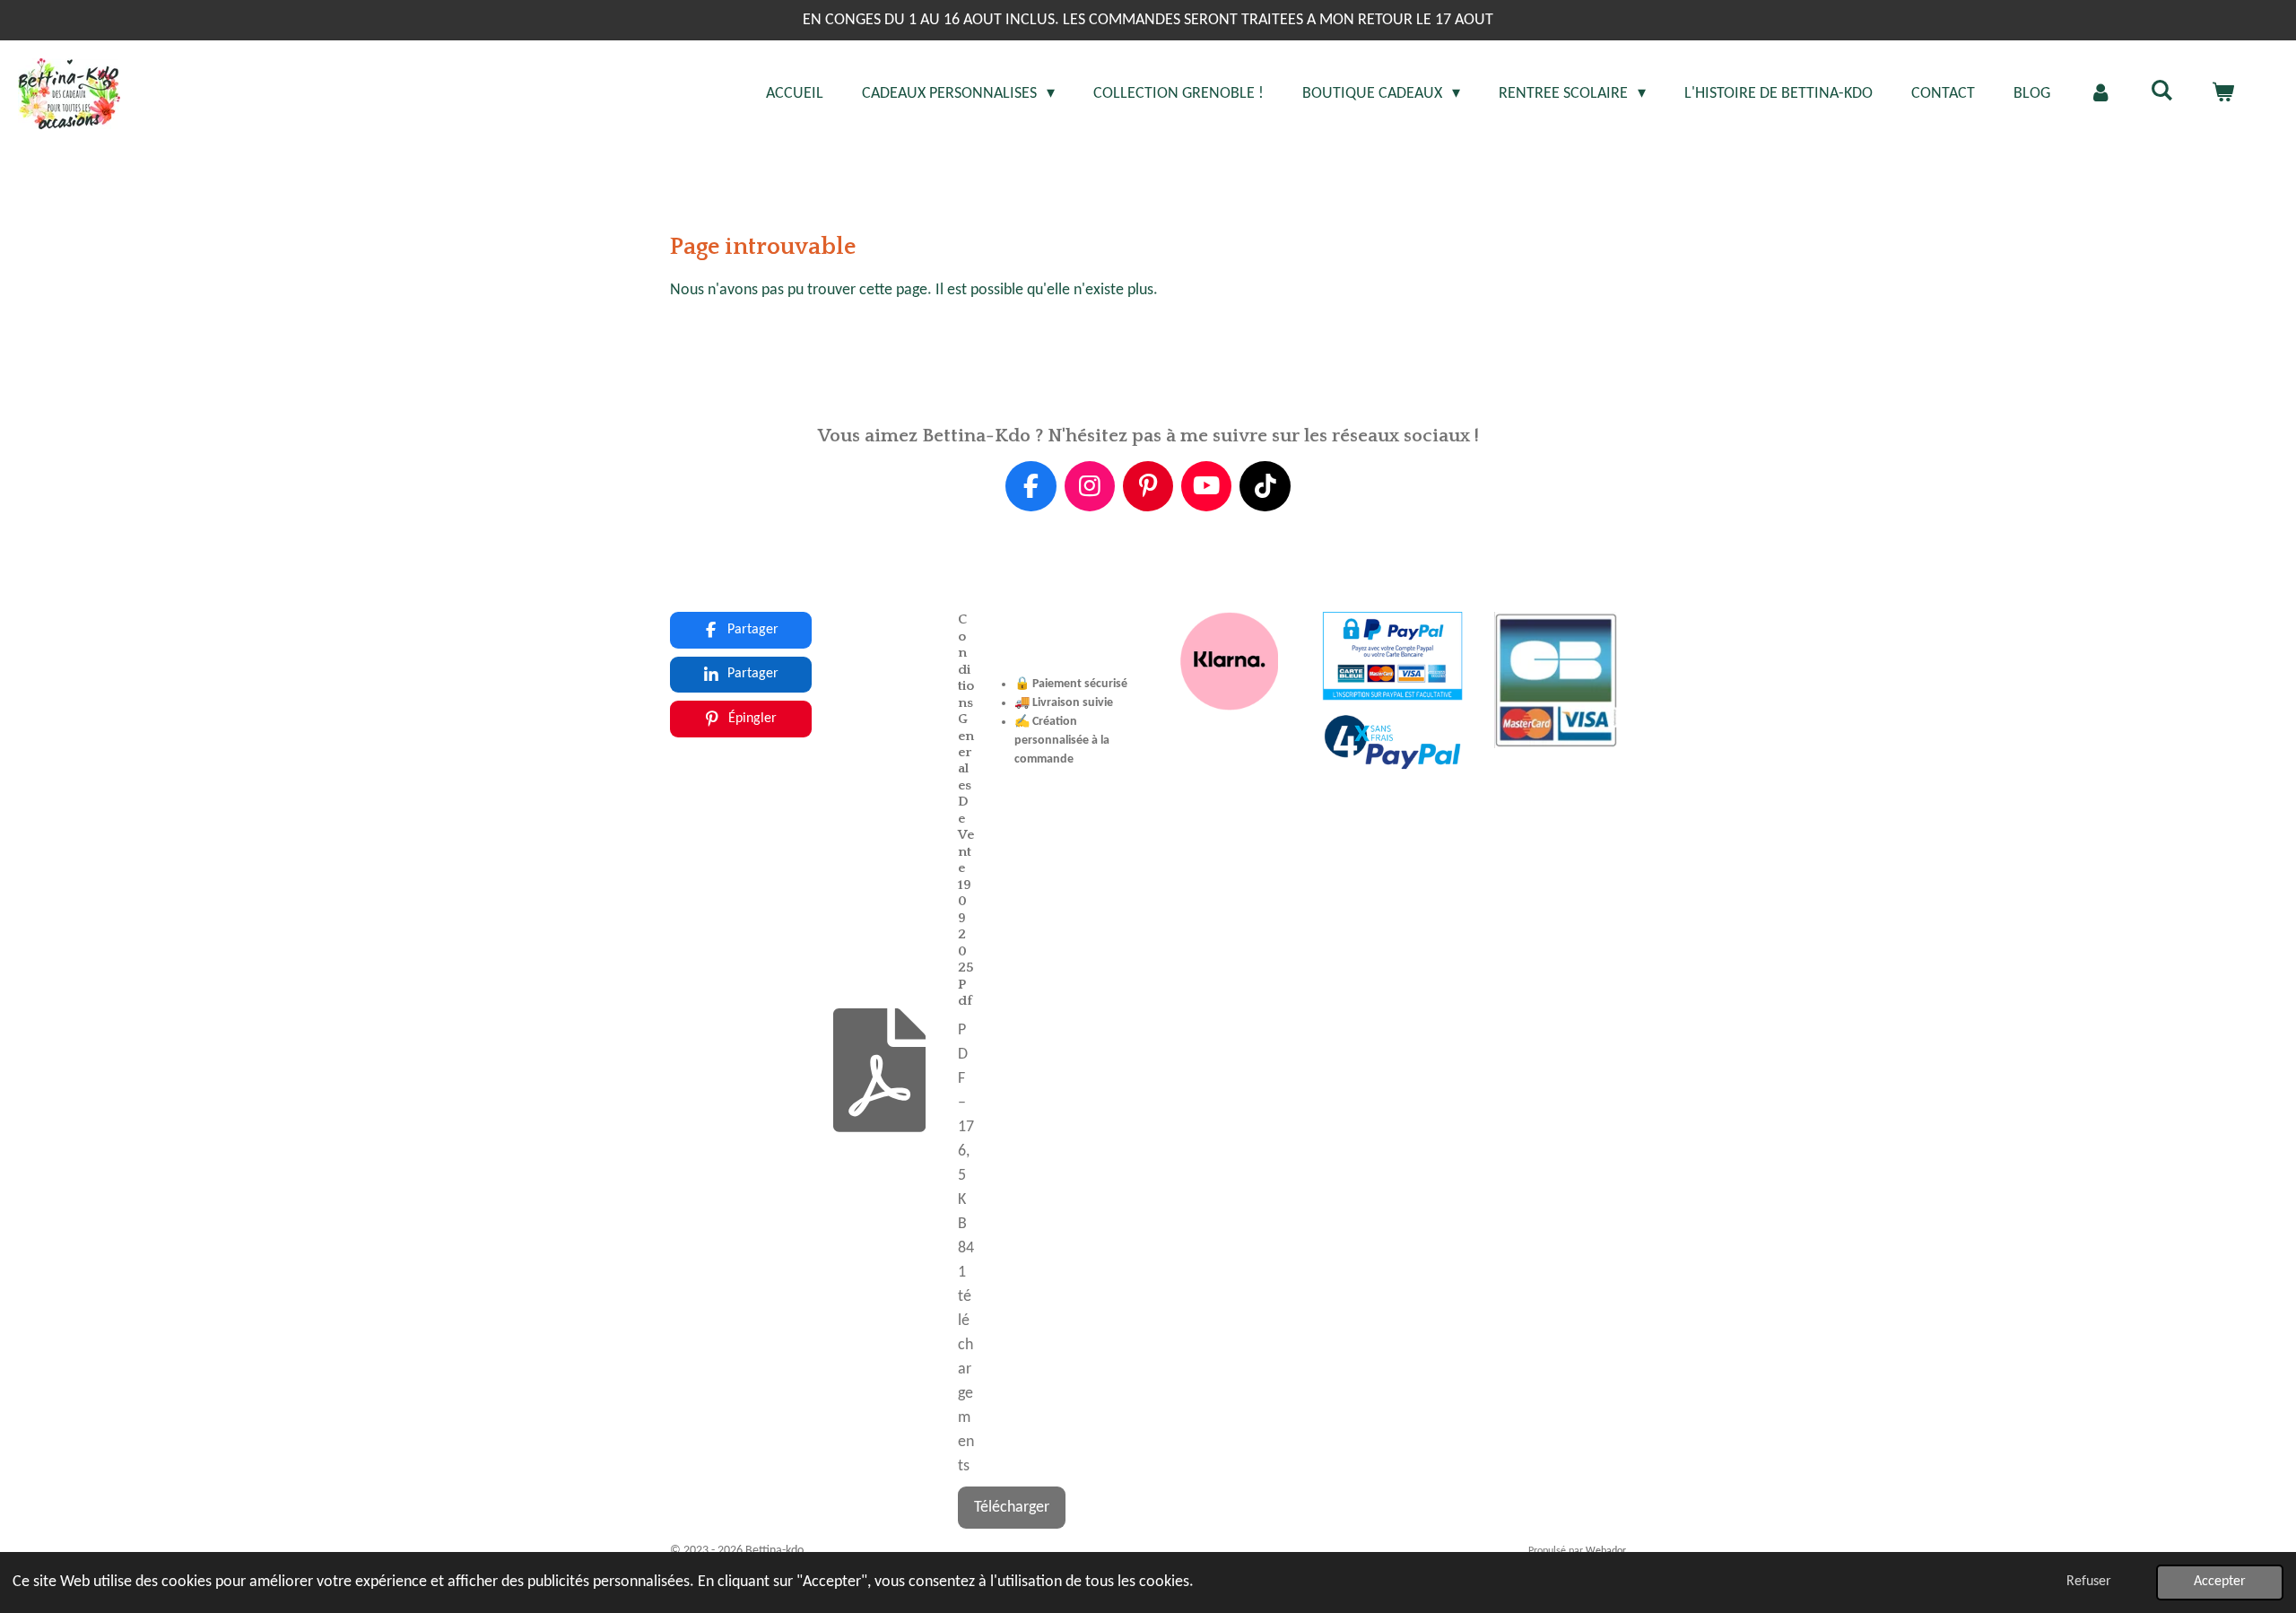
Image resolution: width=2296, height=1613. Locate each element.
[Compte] (2100, 94)
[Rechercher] (2162, 92)
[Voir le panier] (2223, 94)
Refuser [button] (2089, 1582)
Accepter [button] (2220, 1582)
